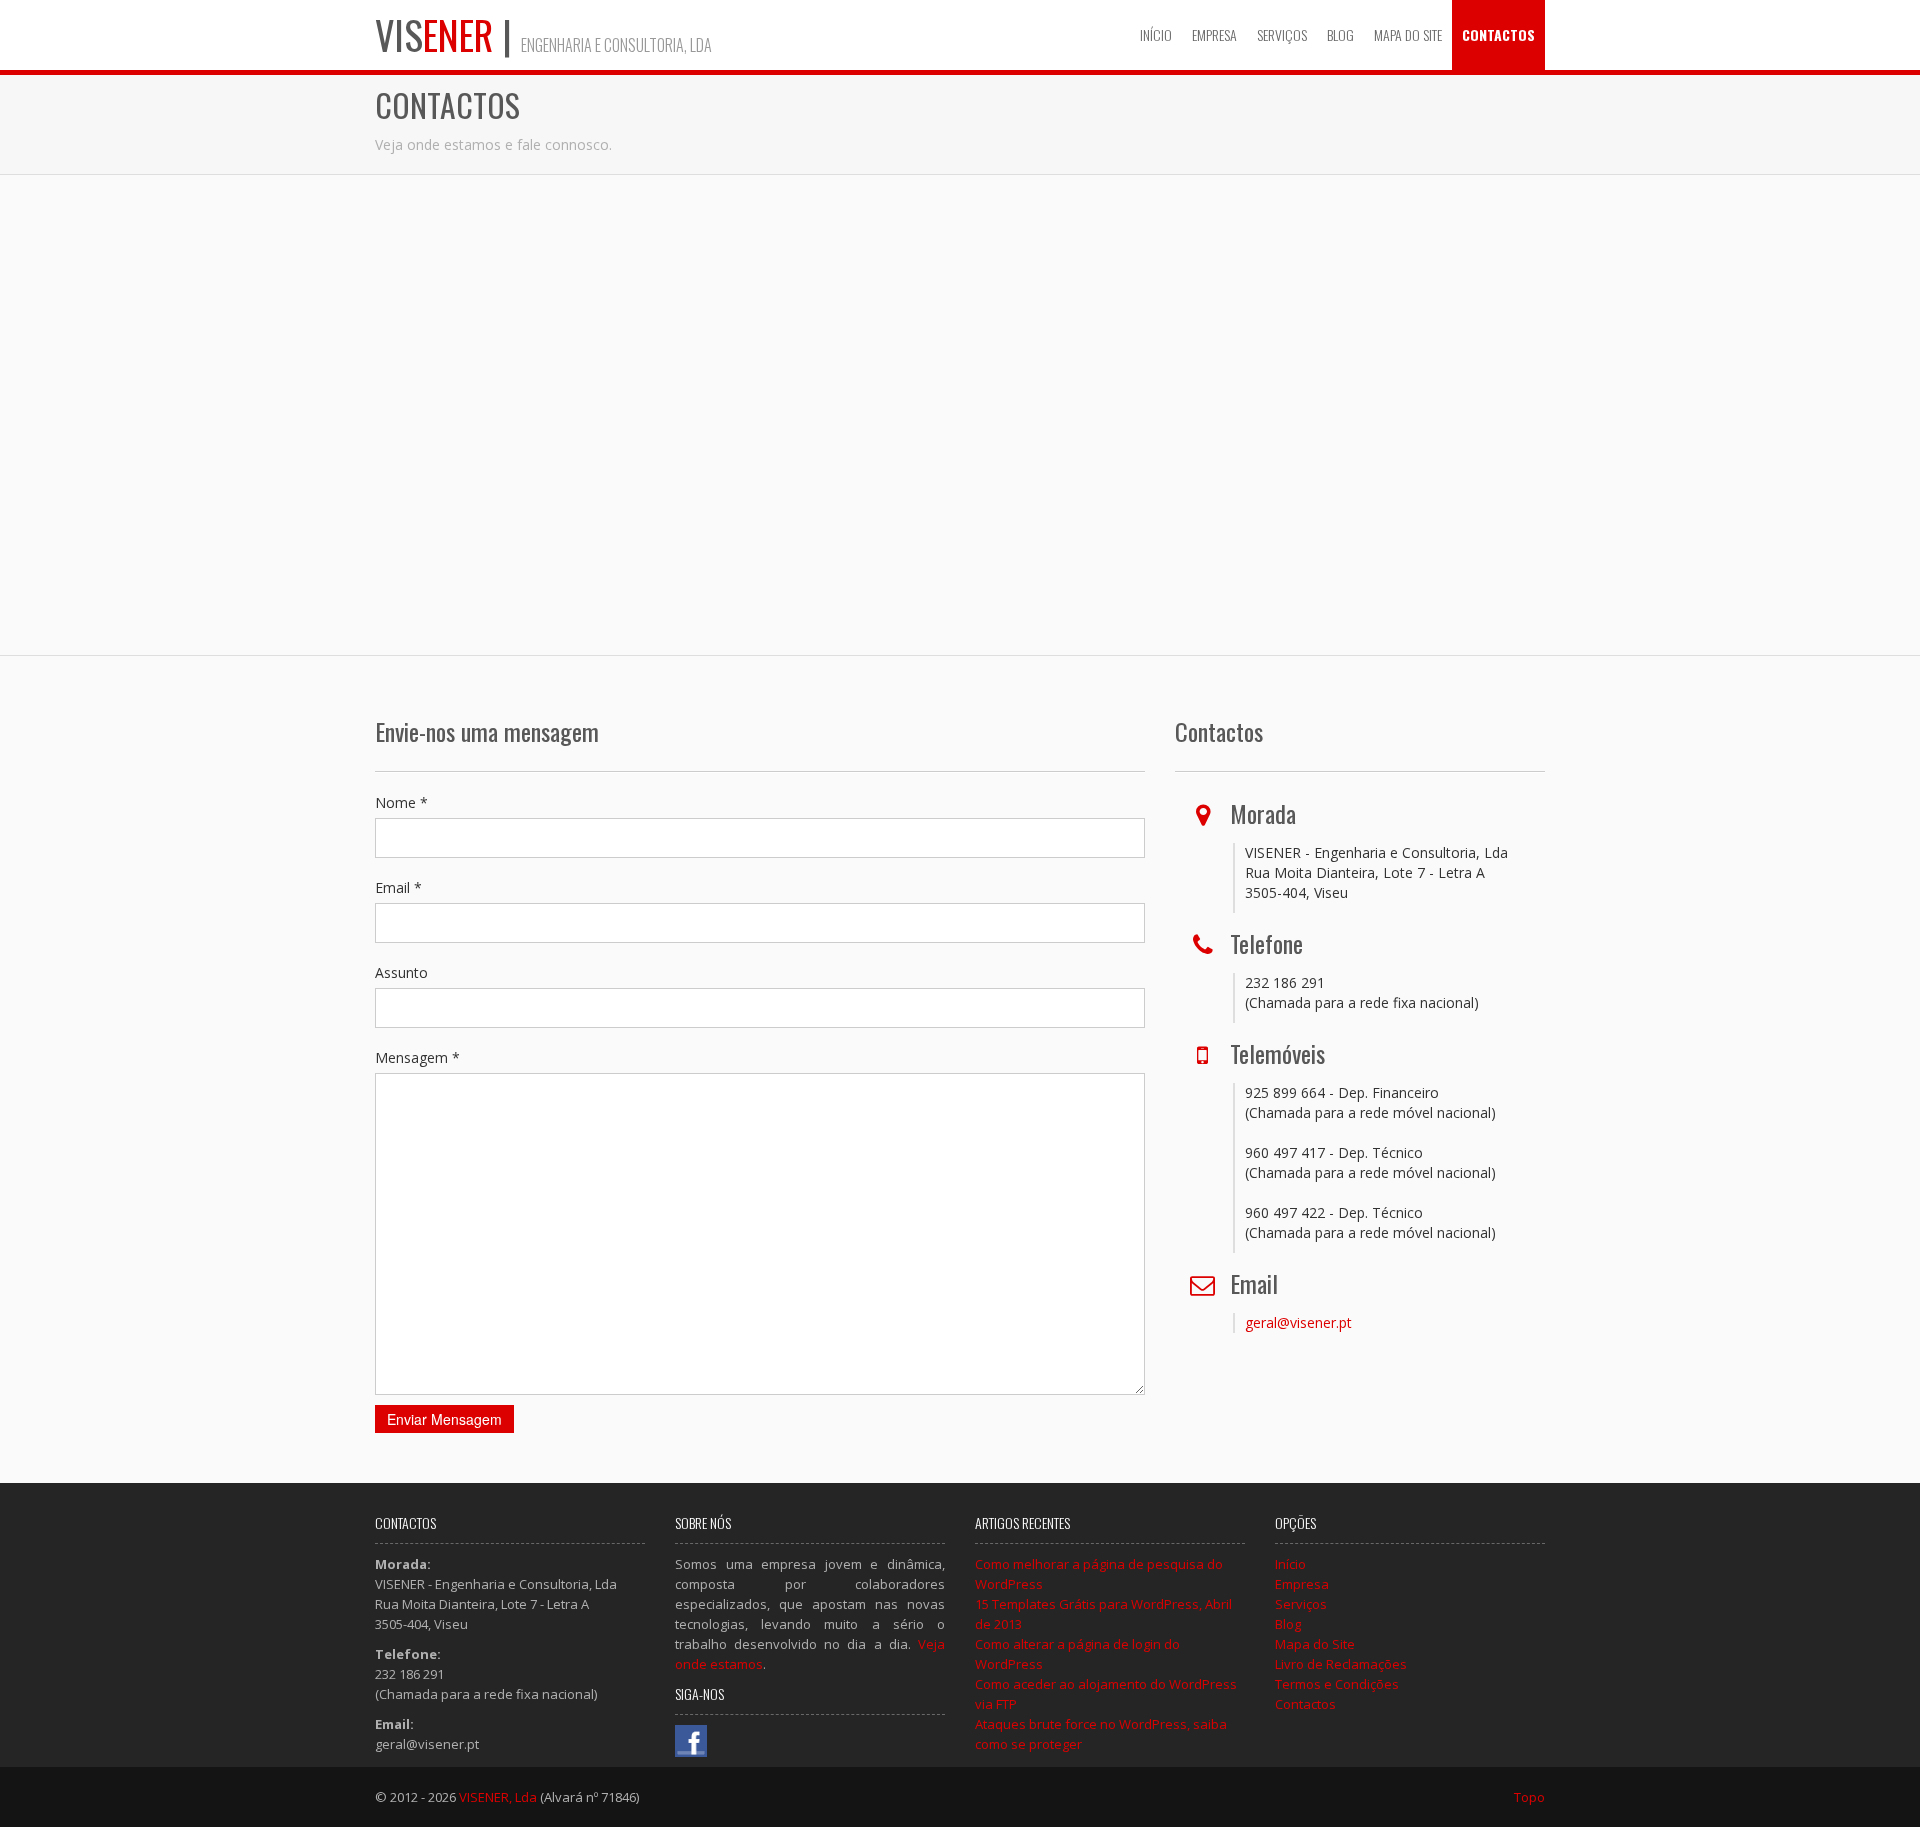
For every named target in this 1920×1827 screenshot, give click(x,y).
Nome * (401, 802)
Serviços (1282, 34)
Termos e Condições (1337, 1684)
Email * (398, 887)
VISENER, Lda (498, 1797)
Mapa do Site (1408, 34)
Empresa (1214, 34)
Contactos (1498, 34)
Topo (1529, 1797)
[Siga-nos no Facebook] (691, 1739)
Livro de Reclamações (1341, 1664)
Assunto (401, 972)
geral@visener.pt (1298, 1322)
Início (1156, 34)
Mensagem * (417, 1057)
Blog (1340, 34)
